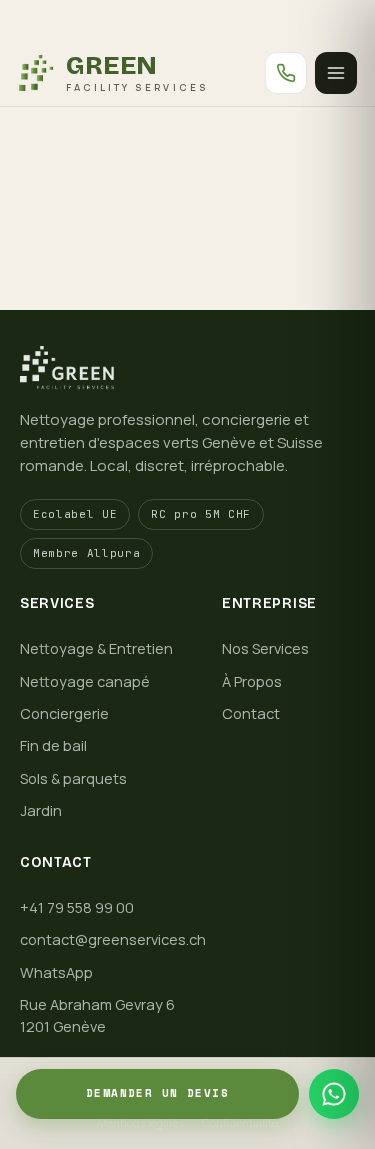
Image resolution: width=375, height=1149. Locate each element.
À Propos (252, 681)
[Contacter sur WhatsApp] (334, 1094)
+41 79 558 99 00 (77, 907)
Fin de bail (53, 745)
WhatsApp (56, 972)
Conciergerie (64, 713)
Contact (251, 713)
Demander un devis (157, 1093)
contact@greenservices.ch (113, 939)
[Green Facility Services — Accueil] (187, 368)
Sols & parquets (73, 778)
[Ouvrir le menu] (336, 73)
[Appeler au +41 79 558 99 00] (286, 73)
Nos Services (265, 648)
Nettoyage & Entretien (96, 648)
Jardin (41, 810)
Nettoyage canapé (85, 681)
